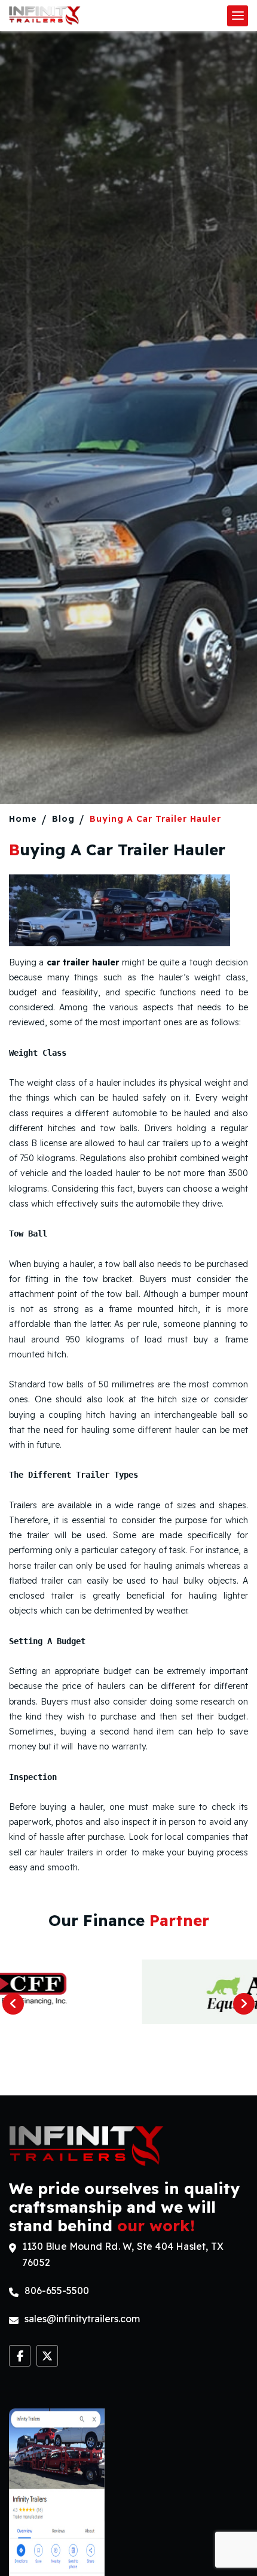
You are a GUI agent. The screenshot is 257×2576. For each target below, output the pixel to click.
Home (23, 819)
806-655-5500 (57, 2291)
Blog (63, 819)
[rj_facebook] (20, 2356)
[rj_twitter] (47, 2356)
